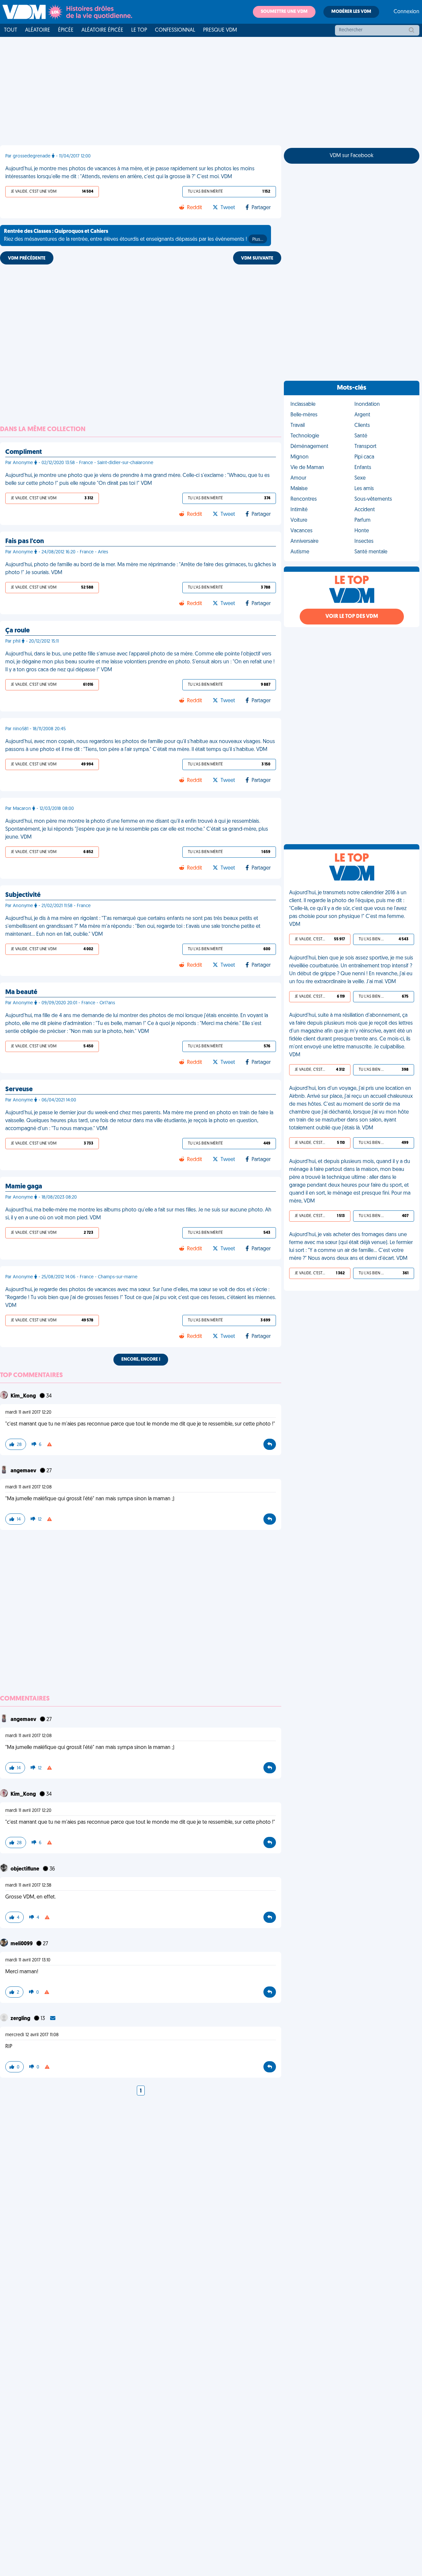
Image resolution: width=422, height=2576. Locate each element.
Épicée (66, 30)
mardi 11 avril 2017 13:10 (28, 1960)
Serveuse (19, 1090)
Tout (11, 30)
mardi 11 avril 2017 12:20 (28, 1413)
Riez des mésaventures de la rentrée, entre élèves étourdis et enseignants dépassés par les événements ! (134, 235)
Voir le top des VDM (352, 617)
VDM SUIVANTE (257, 258)
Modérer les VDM (351, 12)
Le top (139, 30)
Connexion (407, 12)
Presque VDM (220, 30)
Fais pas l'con (25, 541)
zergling (21, 2019)
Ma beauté (21, 992)
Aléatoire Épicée (102, 30)
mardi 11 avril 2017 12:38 (28, 1885)
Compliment (24, 452)
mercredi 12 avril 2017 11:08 (32, 2035)
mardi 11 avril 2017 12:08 (29, 1487)
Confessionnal (175, 30)
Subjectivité (23, 895)
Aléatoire (38, 30)
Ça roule (17, 631)
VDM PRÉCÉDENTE (27, 258)
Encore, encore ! (141, 1359)
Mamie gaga (24, 1187)
